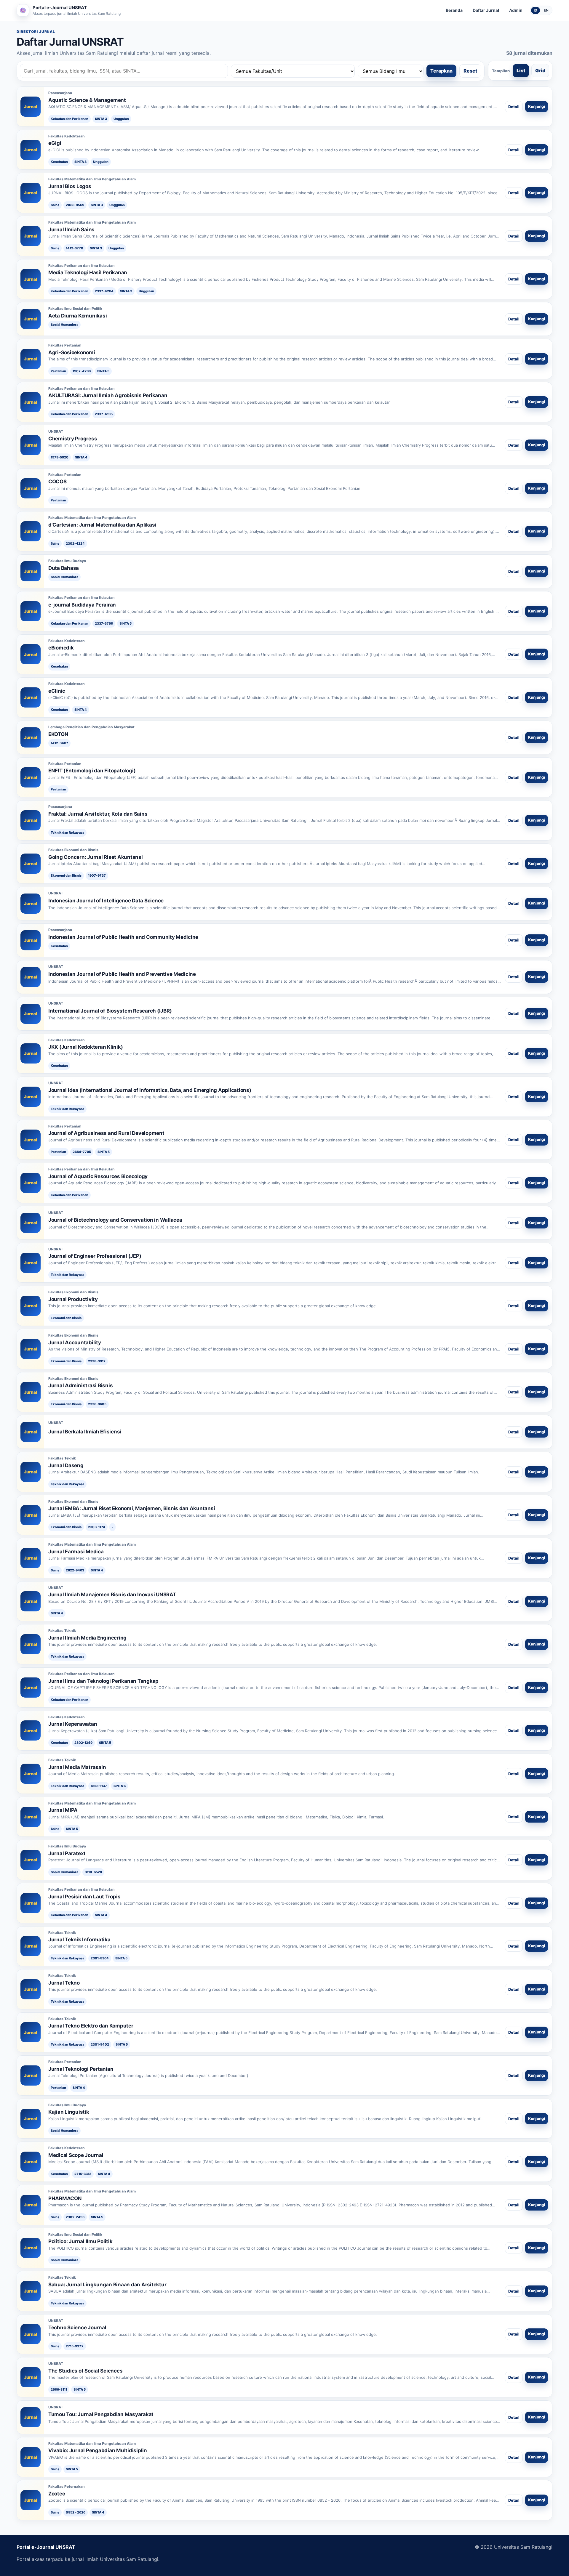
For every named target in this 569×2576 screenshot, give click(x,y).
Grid (540, 70)
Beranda (454, 10)
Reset (470, 71)
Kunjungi (537, 106)
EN (546, 10)
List (521, 70)
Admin (516, 10)
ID (536, 10)
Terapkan (441, 71)
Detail (514, 107)
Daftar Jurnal (486, 10)
